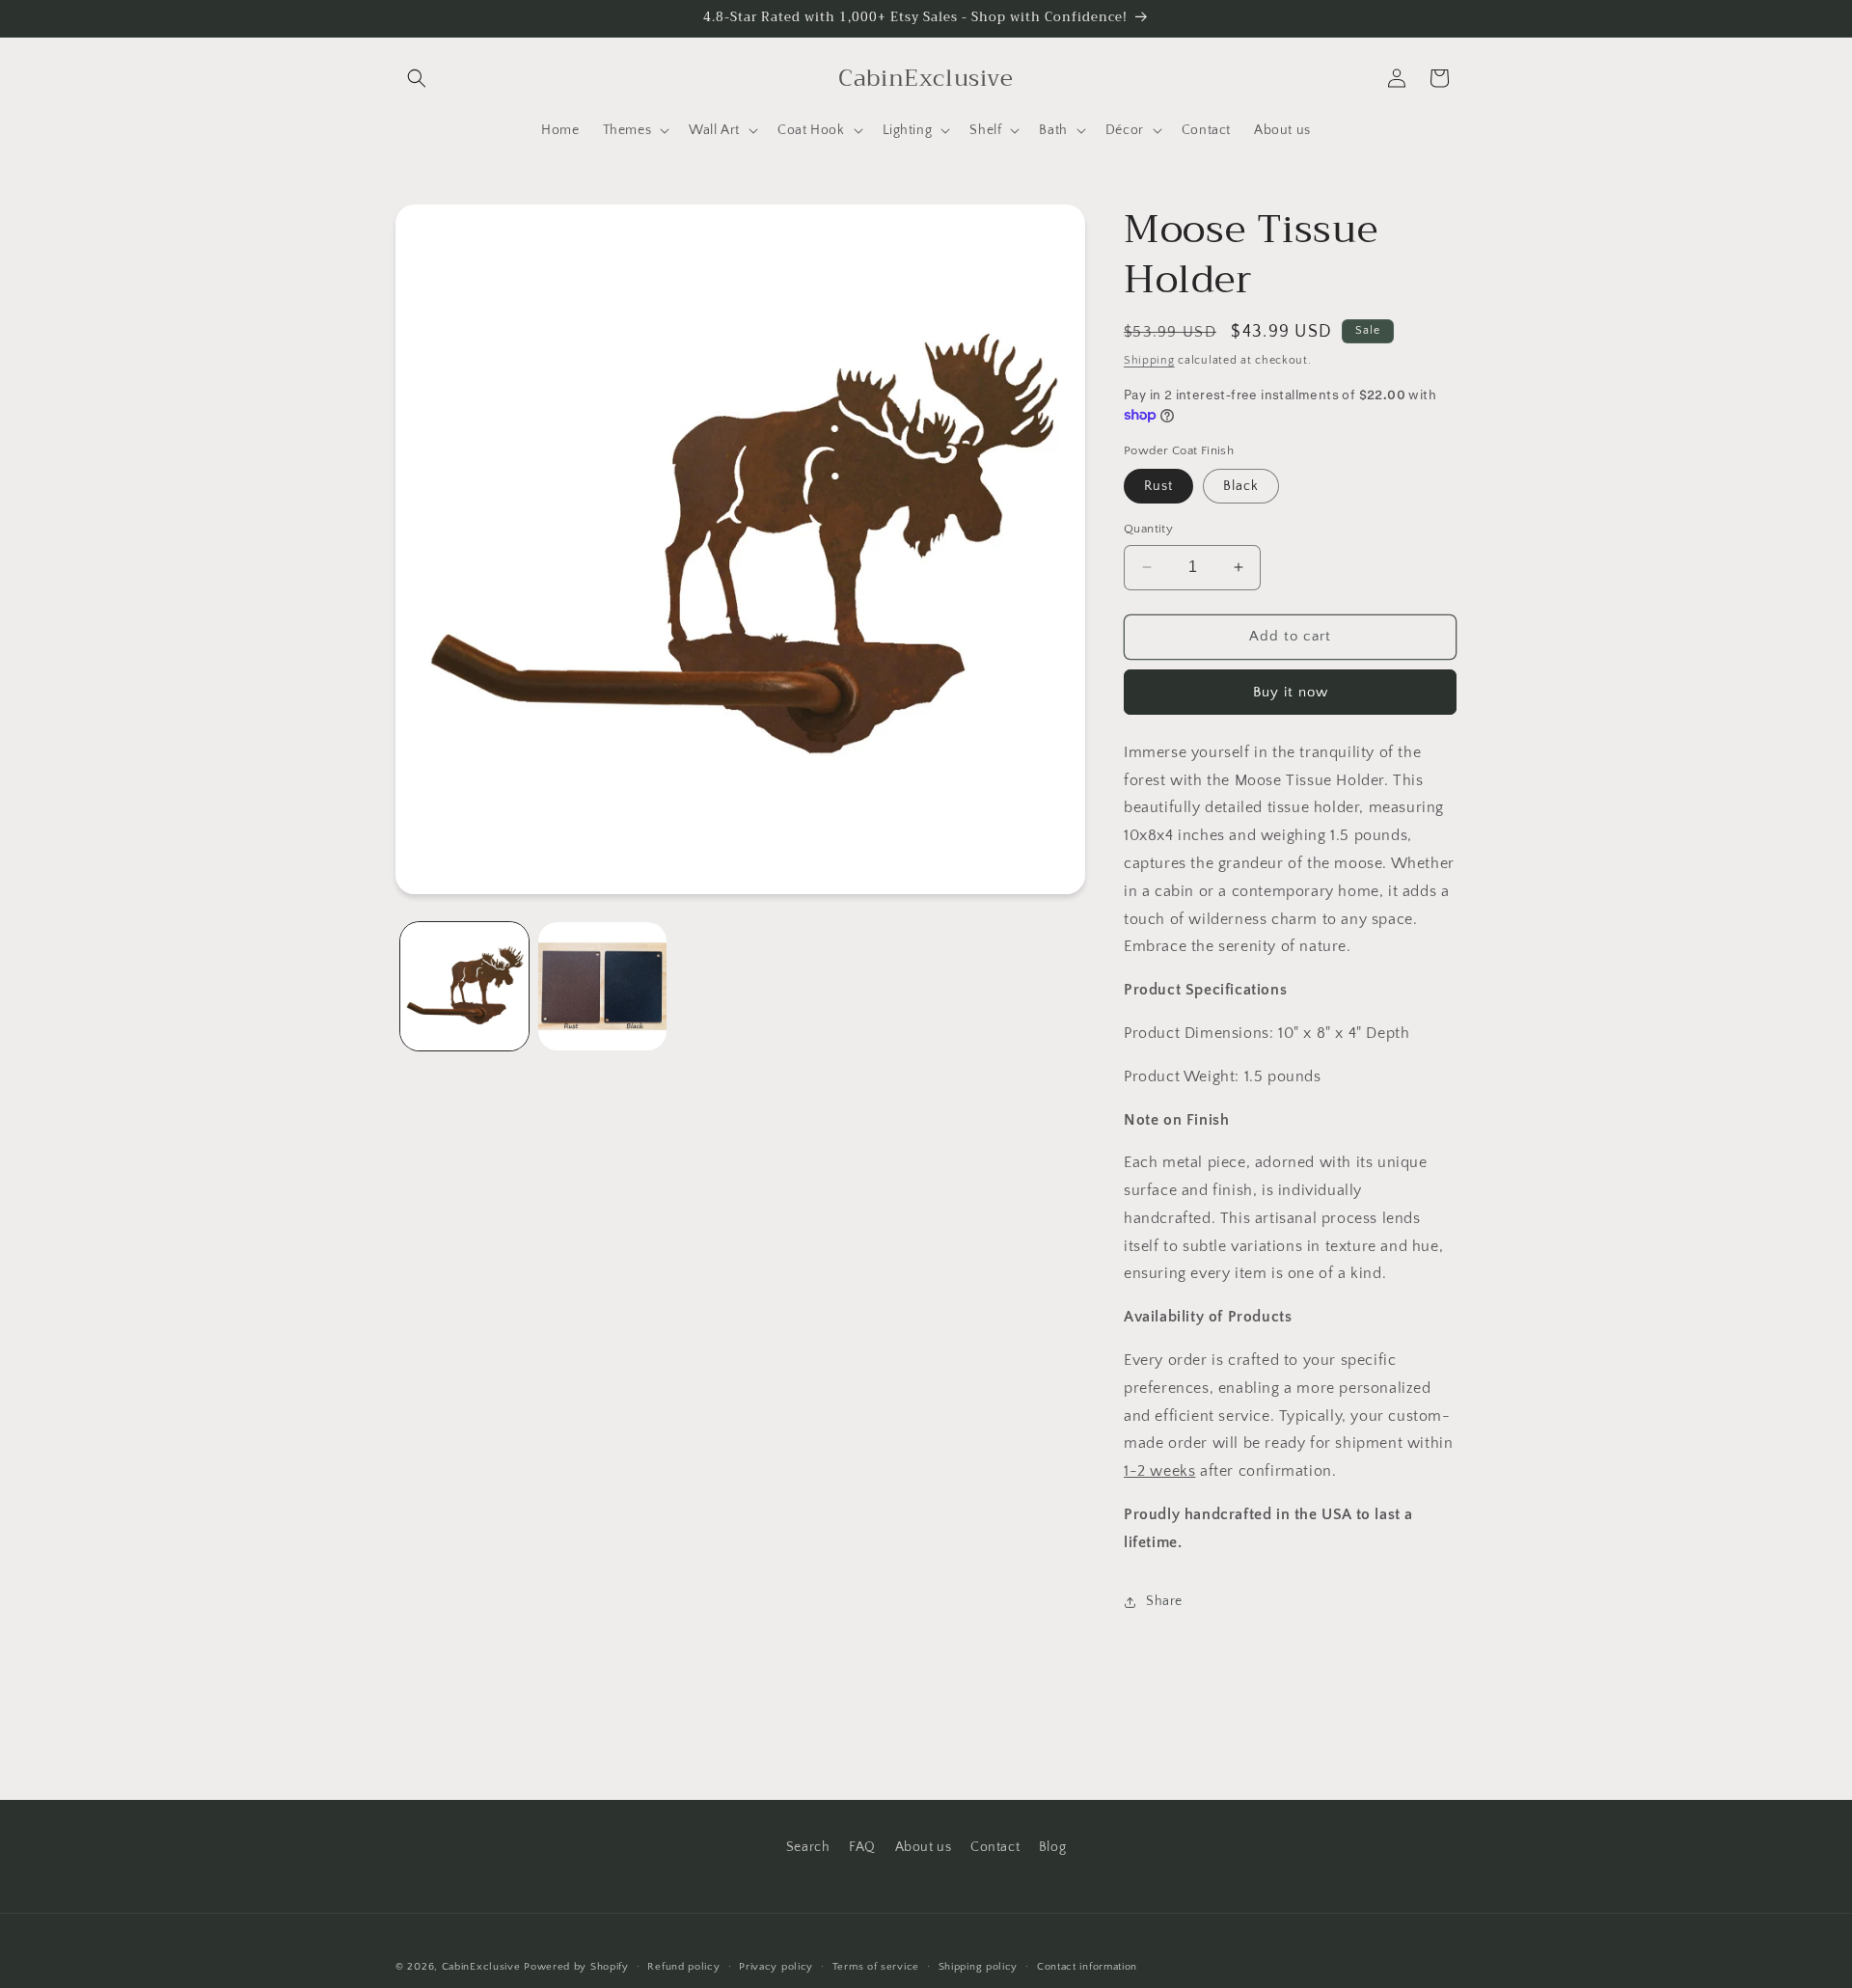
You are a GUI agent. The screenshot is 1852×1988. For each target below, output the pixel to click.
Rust (1158, 486)
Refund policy (683, 1967)
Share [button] (1164, 1601)
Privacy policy (776, 1967)
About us (924, 1847)
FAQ (862, 1847)
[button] (417, 78)
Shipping (1149, 360)
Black (1241, 486)
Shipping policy (979, 1967)
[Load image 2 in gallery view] (602, 986)
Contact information (1087, 1967)
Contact (995, 1847)
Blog (1052, 1847)
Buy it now (1291, 692)
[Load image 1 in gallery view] (464, 986)
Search (808, 1847)
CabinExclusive (481, 1967)
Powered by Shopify (576, 1967)
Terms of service (876, 1967)
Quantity (1148, 529)
